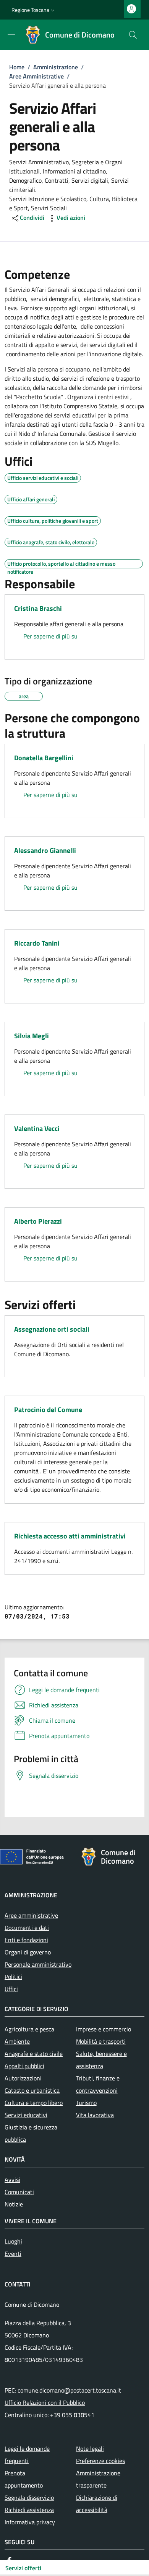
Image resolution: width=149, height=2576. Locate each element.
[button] (34, 10)
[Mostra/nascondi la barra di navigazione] (11, 34)
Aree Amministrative (36, 76)
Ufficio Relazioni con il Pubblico (45, 2403)
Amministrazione (56, 67)
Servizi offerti (23, 2568)
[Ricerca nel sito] (133, 35)
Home (17, 67)
